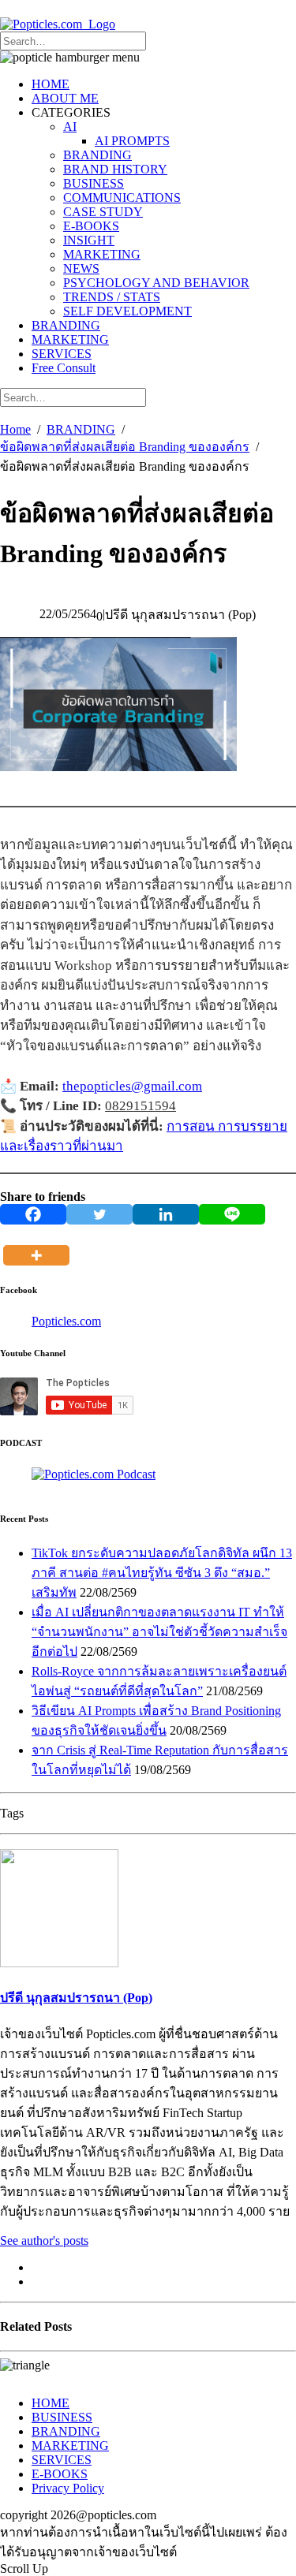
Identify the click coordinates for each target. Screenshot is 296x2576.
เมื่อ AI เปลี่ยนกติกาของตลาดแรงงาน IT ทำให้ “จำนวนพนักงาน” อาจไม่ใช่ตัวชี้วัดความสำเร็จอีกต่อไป (159, 1632)
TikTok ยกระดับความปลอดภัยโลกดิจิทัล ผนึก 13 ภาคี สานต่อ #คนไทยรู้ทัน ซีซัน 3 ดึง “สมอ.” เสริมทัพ (162, 1573)
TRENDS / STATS (112, 297)
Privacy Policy (68, 2488)
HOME (51, 84)
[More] (39, 1245)
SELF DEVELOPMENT (127, 311)
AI (70, 127)
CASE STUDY (103, 212)
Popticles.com (66, 1321)
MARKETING (102, 254)
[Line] (232, 1214)
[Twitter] (99, 1214)
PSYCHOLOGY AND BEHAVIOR (156, 283)
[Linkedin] (166, 1214)
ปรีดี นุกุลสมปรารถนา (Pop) (76, 1998)
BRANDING (97, 155)
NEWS (81, 268)
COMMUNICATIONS (122, 198)
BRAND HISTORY (115, 169)
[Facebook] (33, 1214)
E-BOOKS (91, 226)
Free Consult (64, 368)
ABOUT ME (65, 98)
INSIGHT (89, 240)
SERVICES (62, 354)
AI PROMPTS (132, 141)
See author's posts (44, 2240)
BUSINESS (94, 183)
